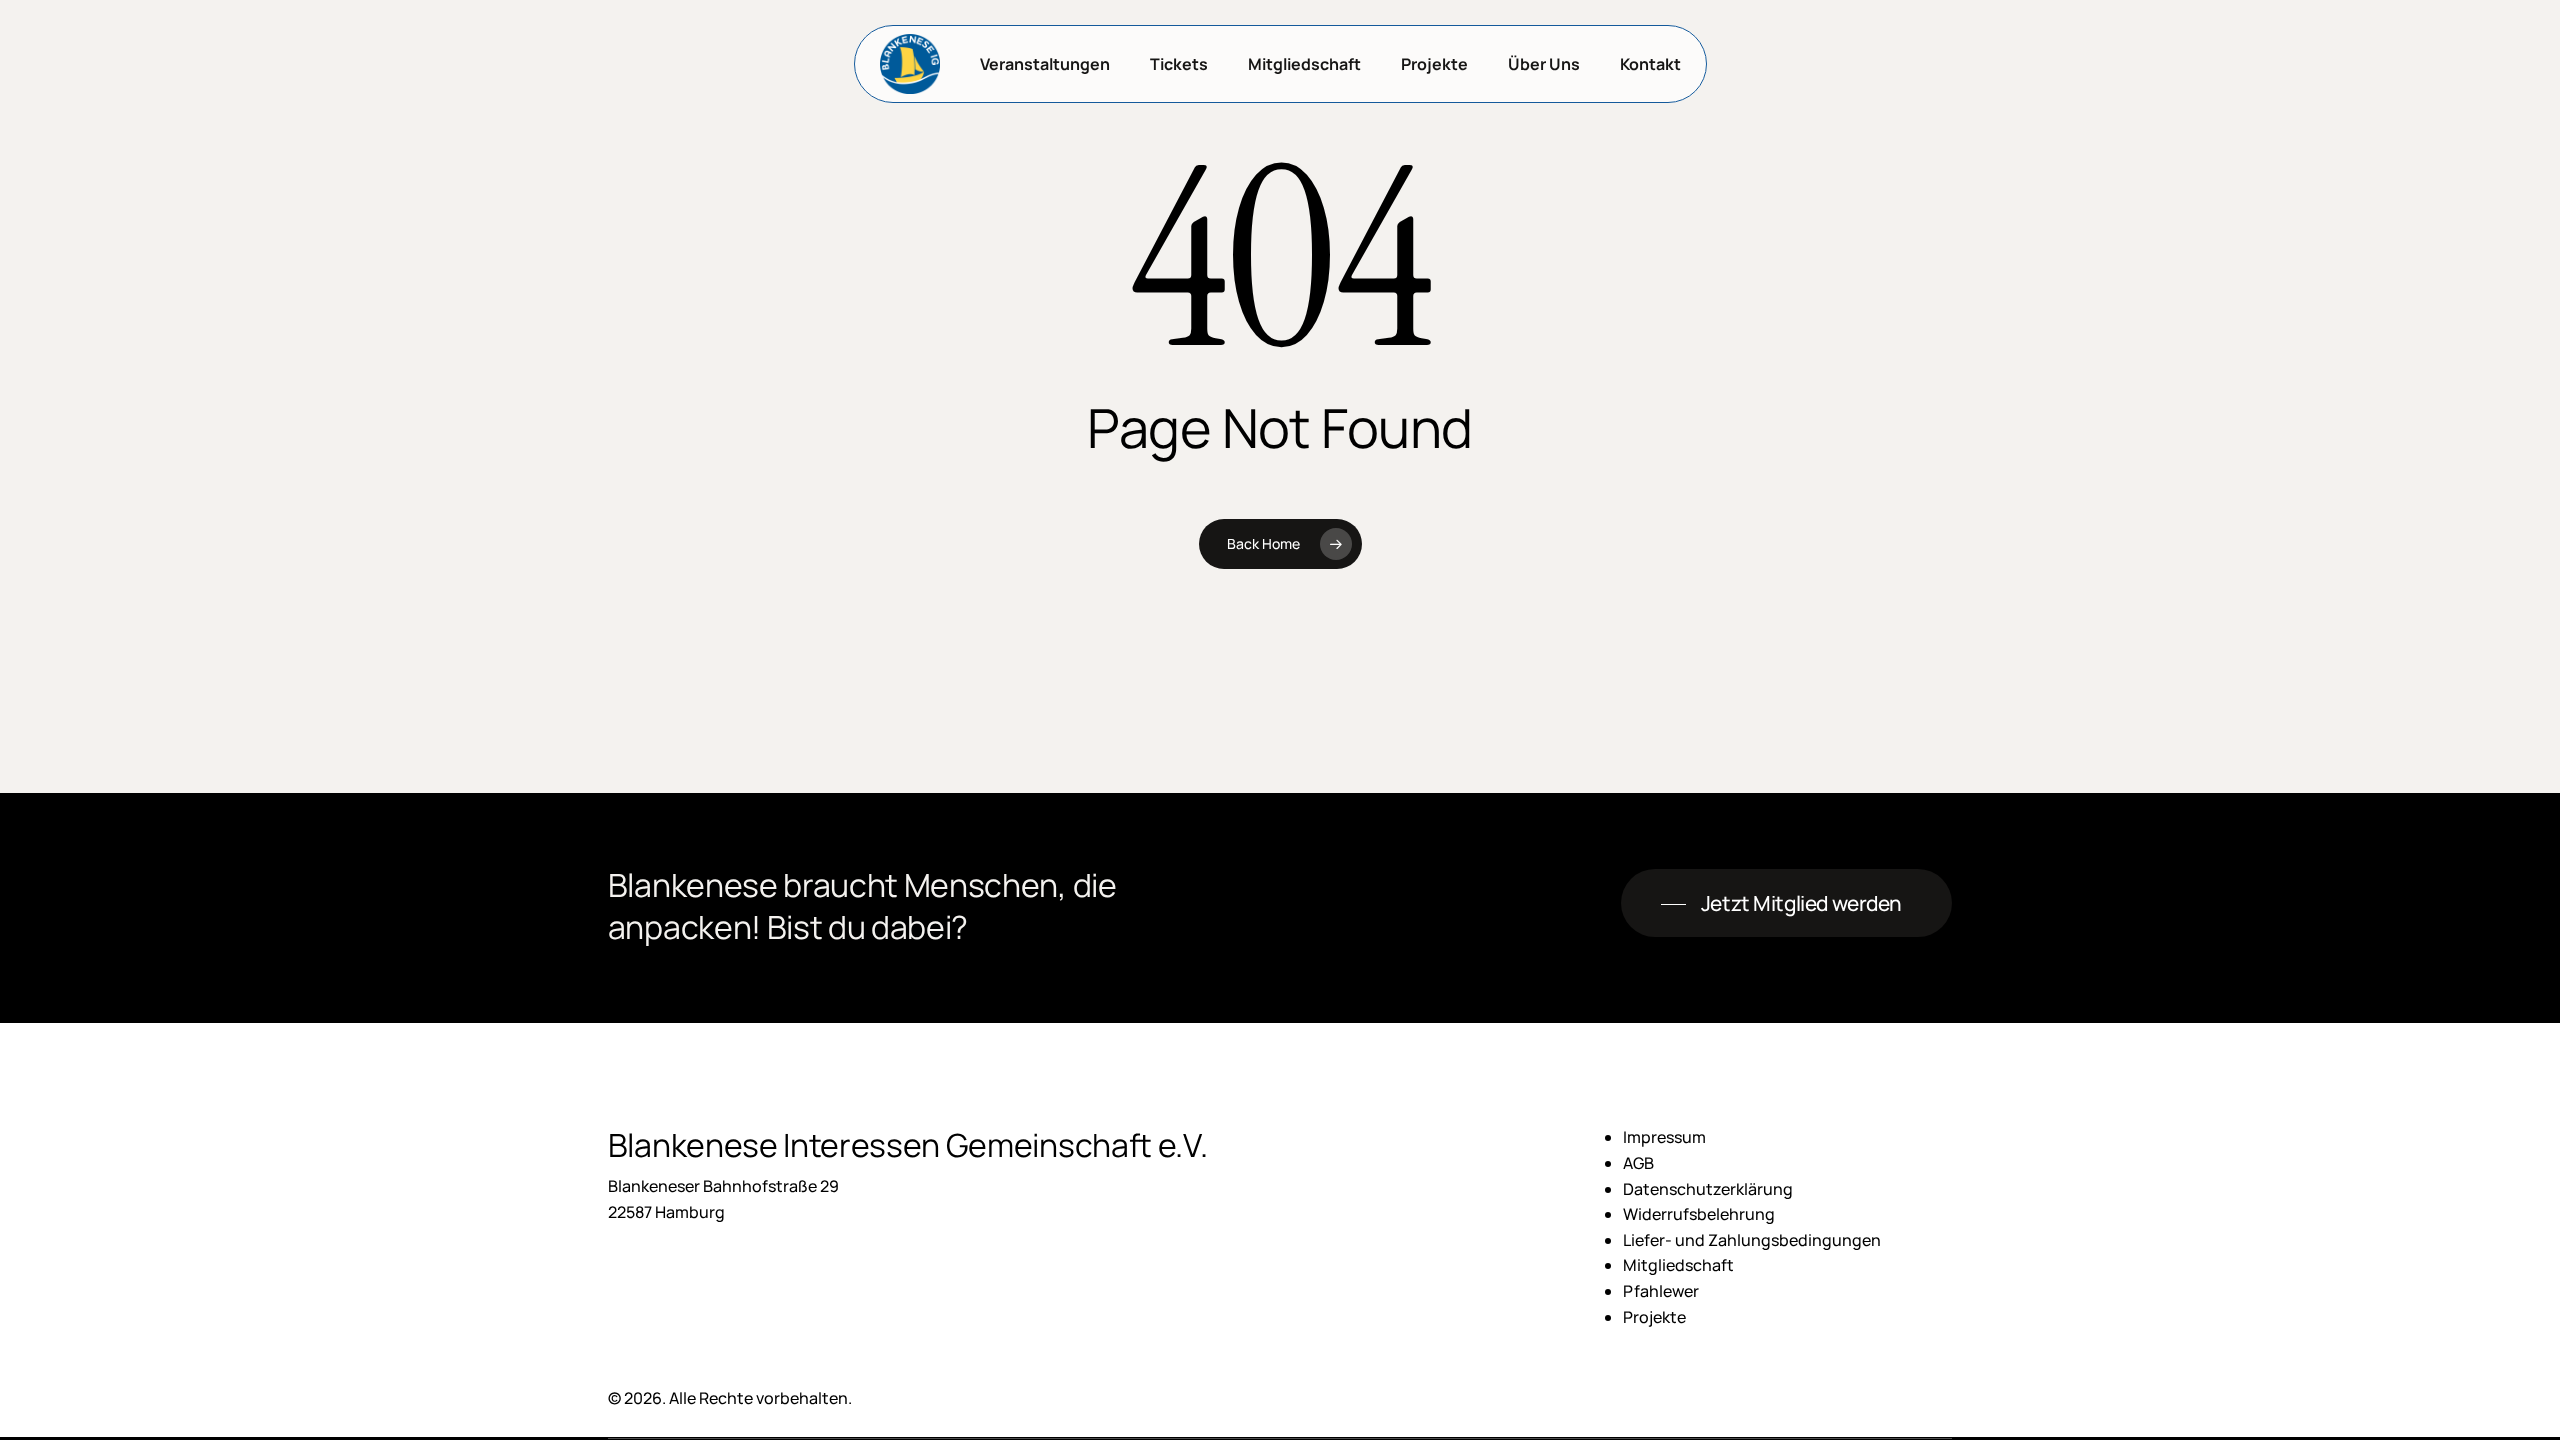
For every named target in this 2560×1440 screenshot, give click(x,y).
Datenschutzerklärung (1708, 1189)
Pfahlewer (1661, 1291)
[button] (1786, 903)
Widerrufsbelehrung (1699, 1214)
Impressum (1664, 1137)
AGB (1638, 1163)
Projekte (1654, 1317)
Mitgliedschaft (1678, 1265)
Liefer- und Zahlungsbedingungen (1752, 1240)
